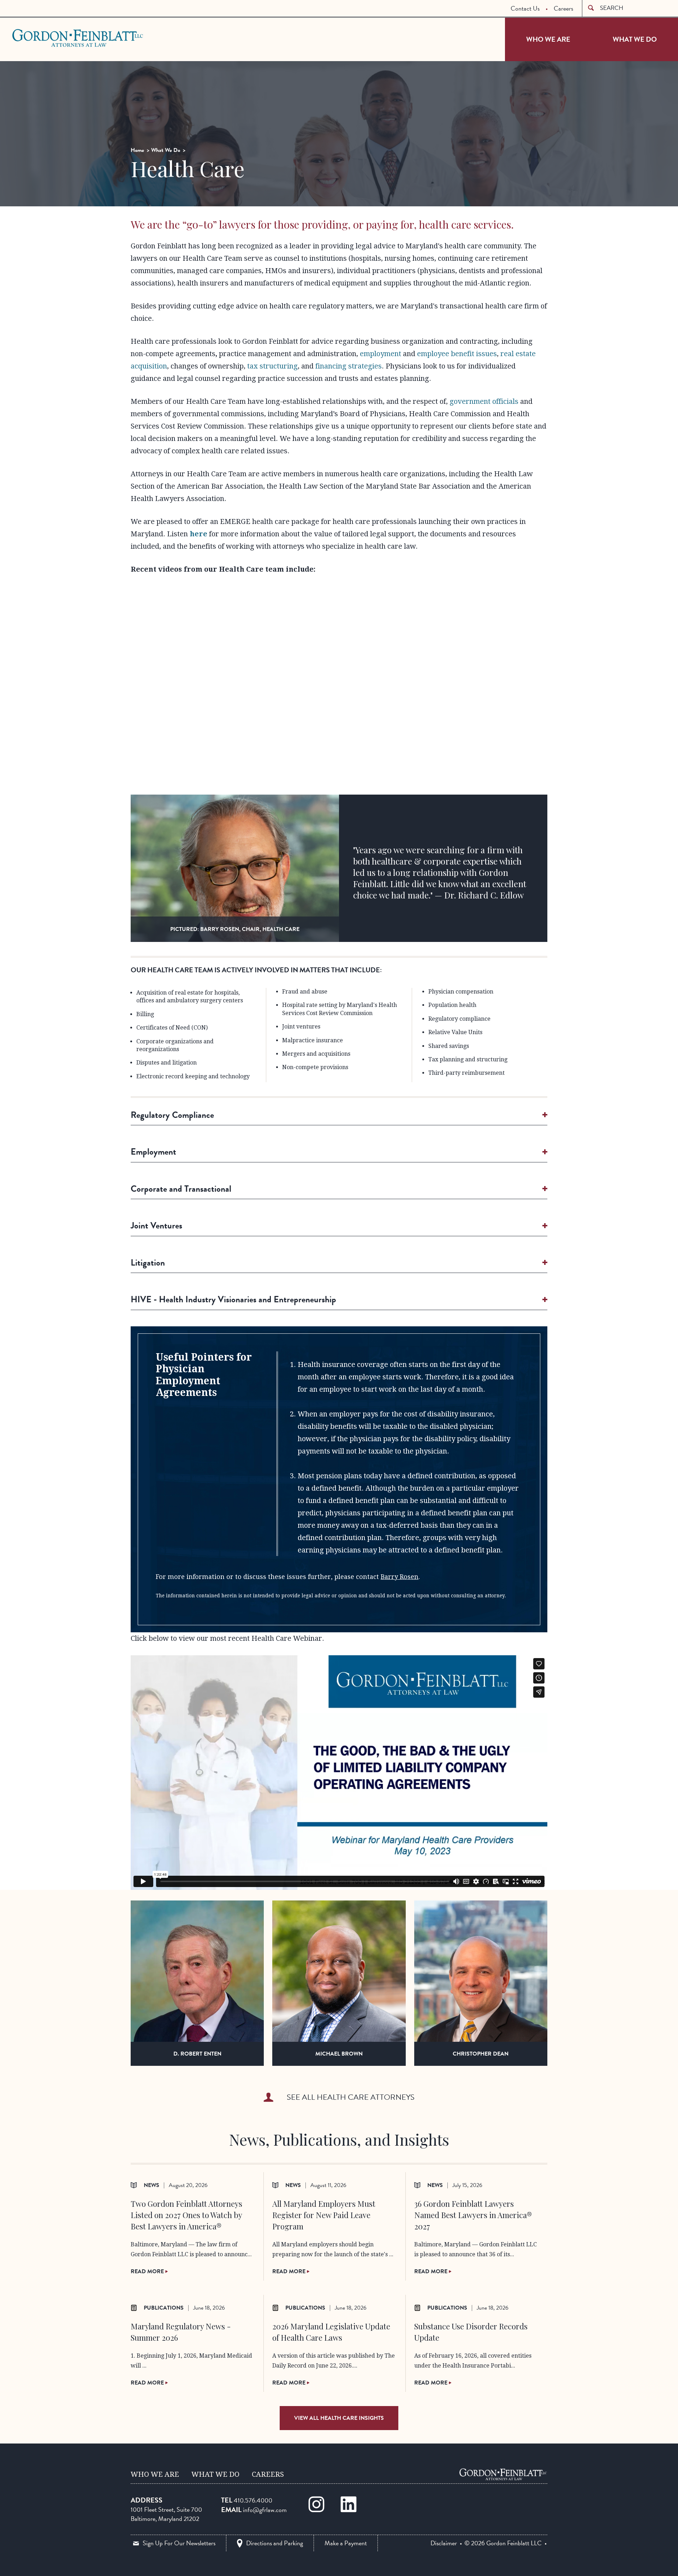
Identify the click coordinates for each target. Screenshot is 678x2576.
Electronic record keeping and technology (193, 1076)
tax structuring (272, 366)
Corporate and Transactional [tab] (181, 1189)
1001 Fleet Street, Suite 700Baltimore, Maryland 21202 (166, 2514)
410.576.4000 (253, 2500)
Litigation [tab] (148, 1263)
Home (137, 150)
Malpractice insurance (313, 1040)
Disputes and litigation (166, 1063)
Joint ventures (301, 1027)
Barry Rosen (400, 1577)
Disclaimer (444, 2543)
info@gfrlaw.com (265, 2510)
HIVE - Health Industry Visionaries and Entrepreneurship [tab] (233, 1299)
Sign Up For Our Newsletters (179, 2543)
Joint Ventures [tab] (156, 1225)
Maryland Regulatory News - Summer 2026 (181, 2332)
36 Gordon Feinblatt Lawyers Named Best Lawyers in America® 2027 (473, 2215)
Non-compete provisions (315, 1067)
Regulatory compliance (459, 1019)
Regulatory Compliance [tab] (172, 1115)
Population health (452, 1005)
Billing (145, 1014)
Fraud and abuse (305, 992)
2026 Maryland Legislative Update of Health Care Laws (331, 2332)
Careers (563, 8)
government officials (484, 401)
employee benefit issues (457, 354)
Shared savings (449, 1046)
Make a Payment (346, 2543)
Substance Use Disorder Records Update (471, 2332)
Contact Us (525, 8)
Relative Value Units (455, 1032)
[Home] (503, 2474)
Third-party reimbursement (466, 1073)
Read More (148, 2271)
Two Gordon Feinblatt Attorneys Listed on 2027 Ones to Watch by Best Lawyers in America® (186, 2215)
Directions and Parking (275, 2543)
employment (380, 354)
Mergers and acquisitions (316, 1054)
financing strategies (349, 366)
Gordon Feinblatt (40, 38)
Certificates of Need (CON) (172, 1028)
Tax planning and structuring (468, 1059)
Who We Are (548, 39)
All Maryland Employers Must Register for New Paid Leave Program (324, 2215)
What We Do (635, 39)
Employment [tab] (153, 1152)
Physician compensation (461, 992)
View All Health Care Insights (339, 2418)
